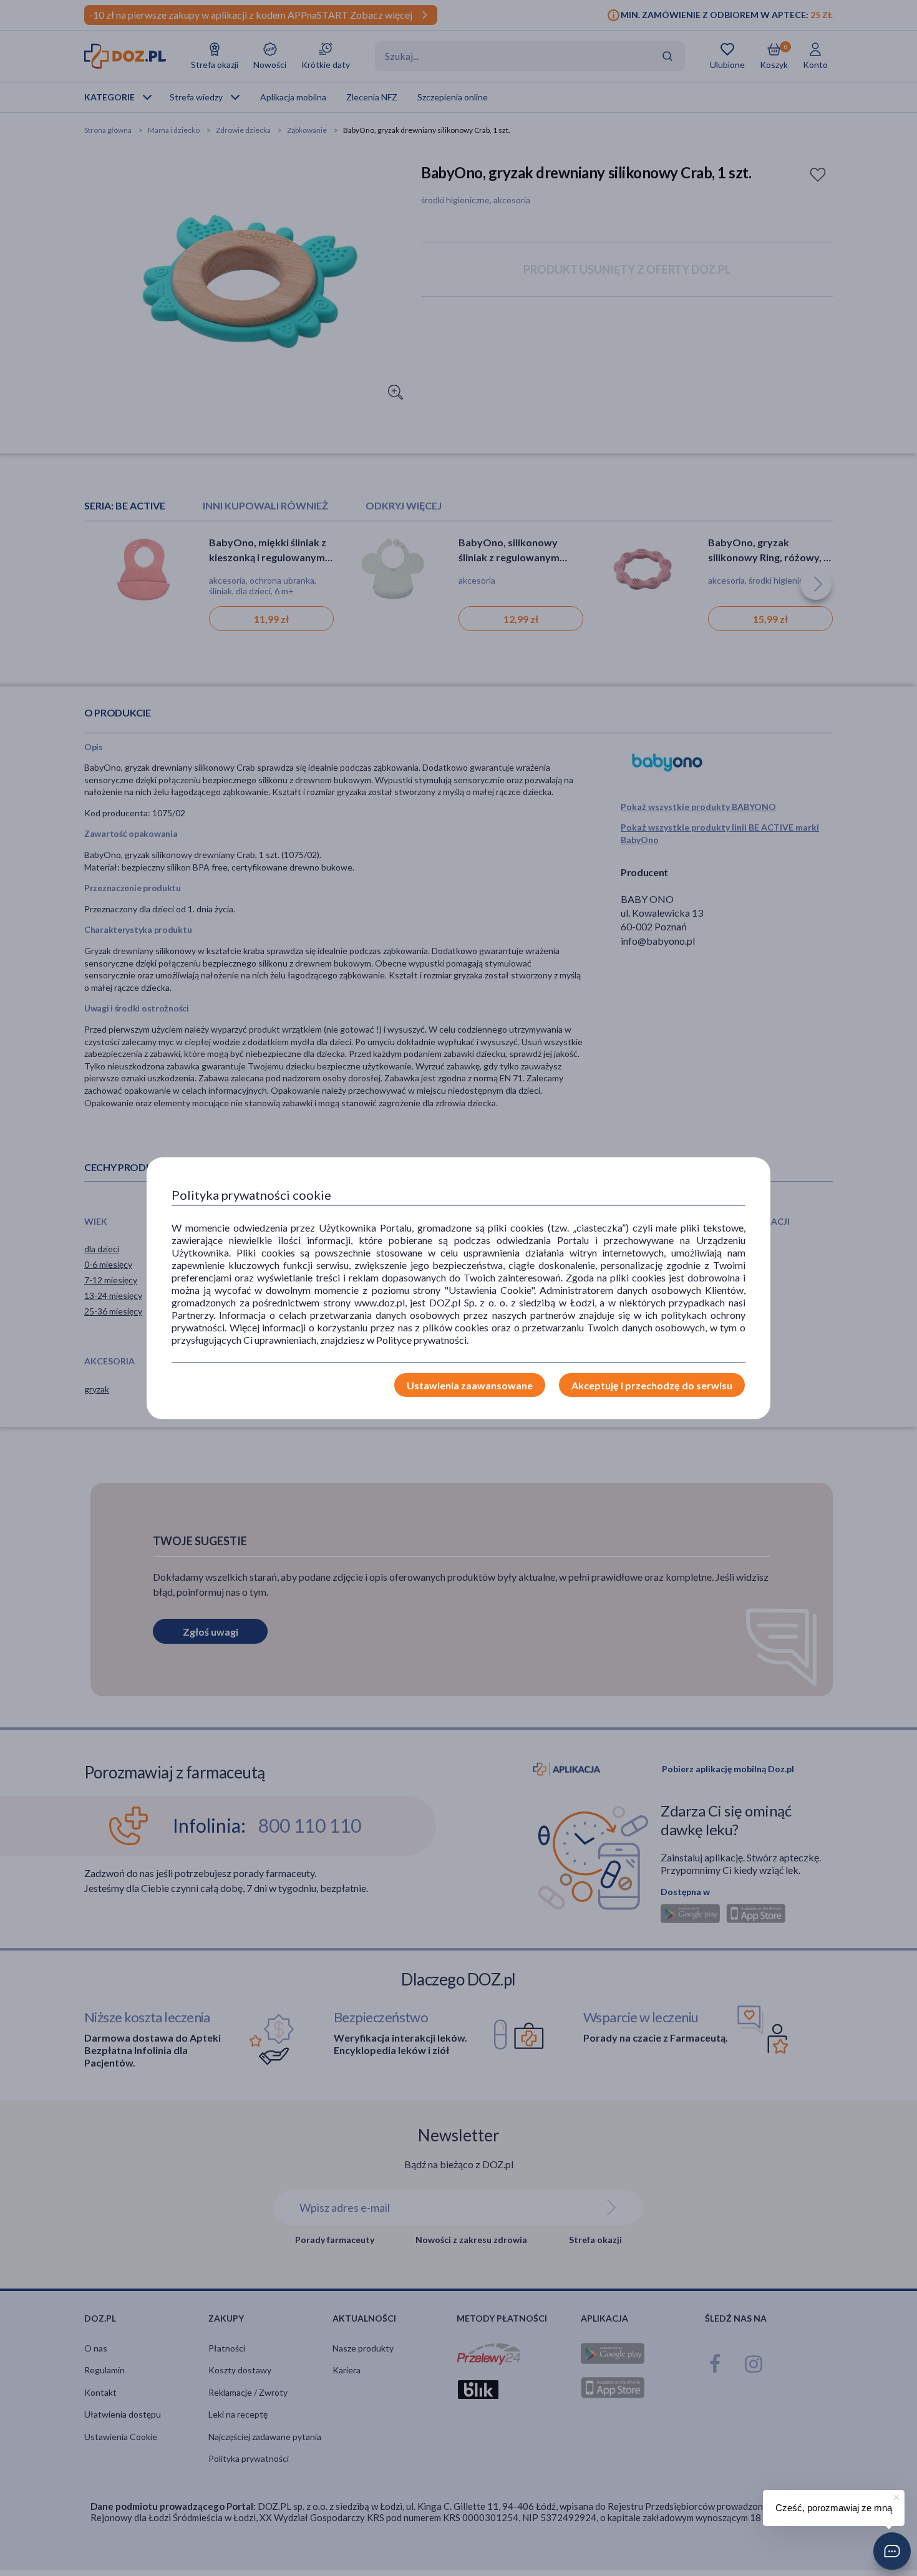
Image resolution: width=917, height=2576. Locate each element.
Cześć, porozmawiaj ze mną (834, 2508)
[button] (892, 2551)
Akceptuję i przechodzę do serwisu (652, 1385)
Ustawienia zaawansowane (470, 1385)
